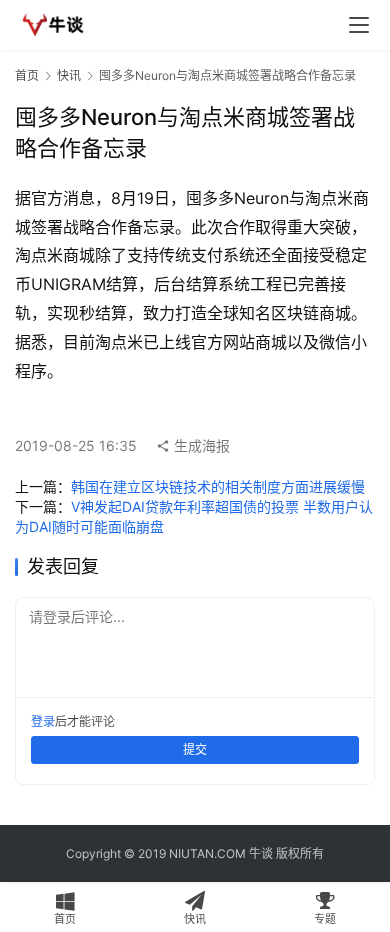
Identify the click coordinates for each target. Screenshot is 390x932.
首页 (27, 75)
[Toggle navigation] (359, 25)
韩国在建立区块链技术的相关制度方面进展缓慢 (218, 486)
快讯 (69, 75)
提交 (195, 749)
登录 (43, 721)
